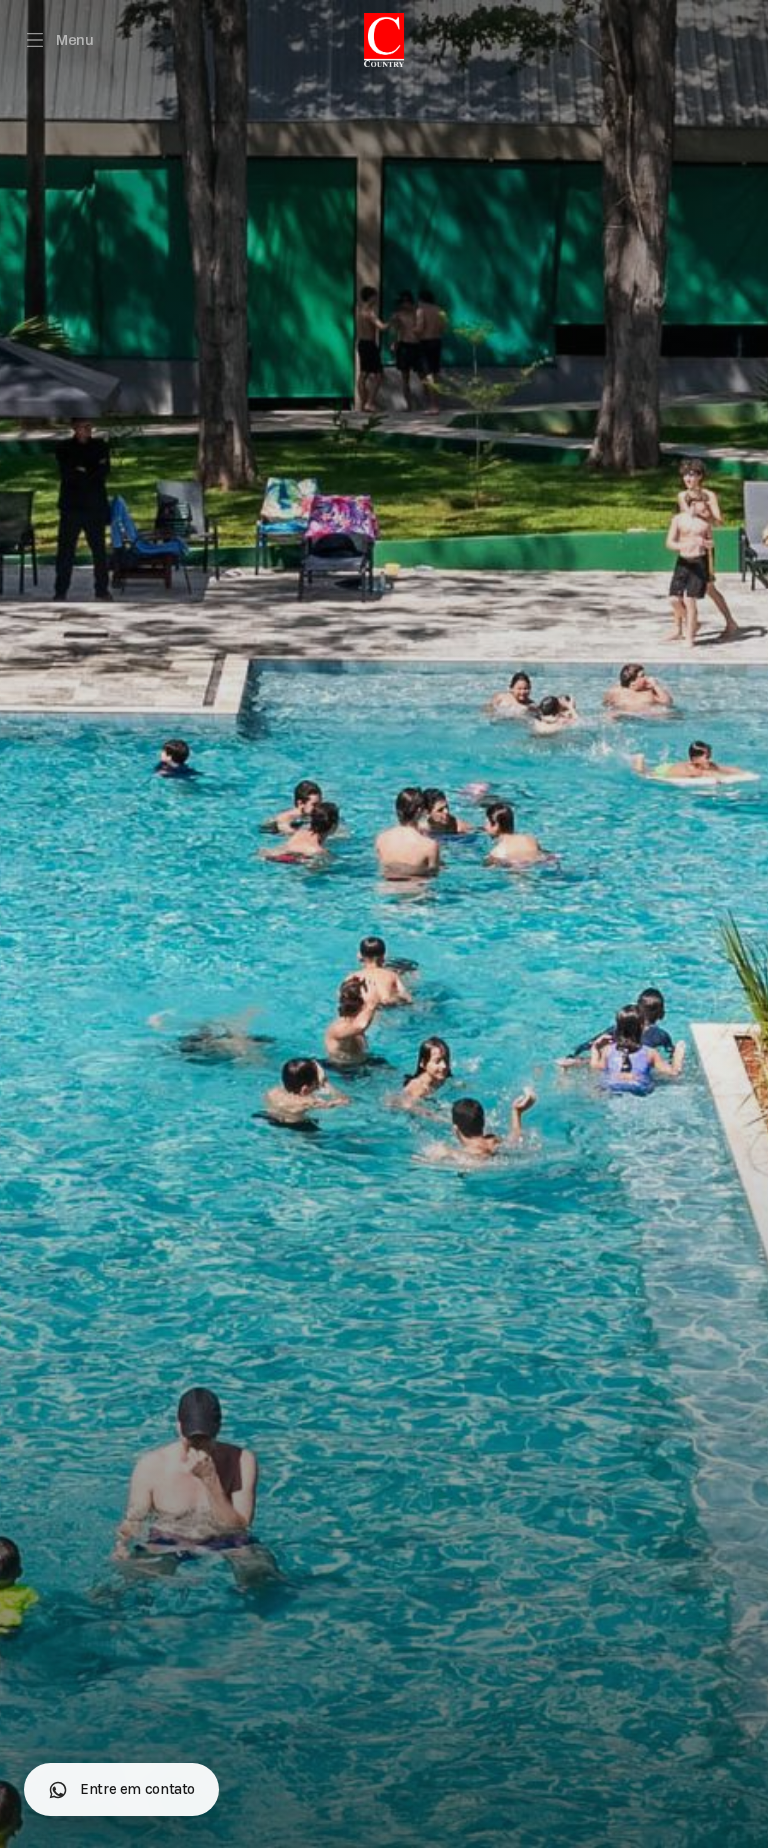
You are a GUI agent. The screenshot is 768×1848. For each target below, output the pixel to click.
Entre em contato (137, 1789)
